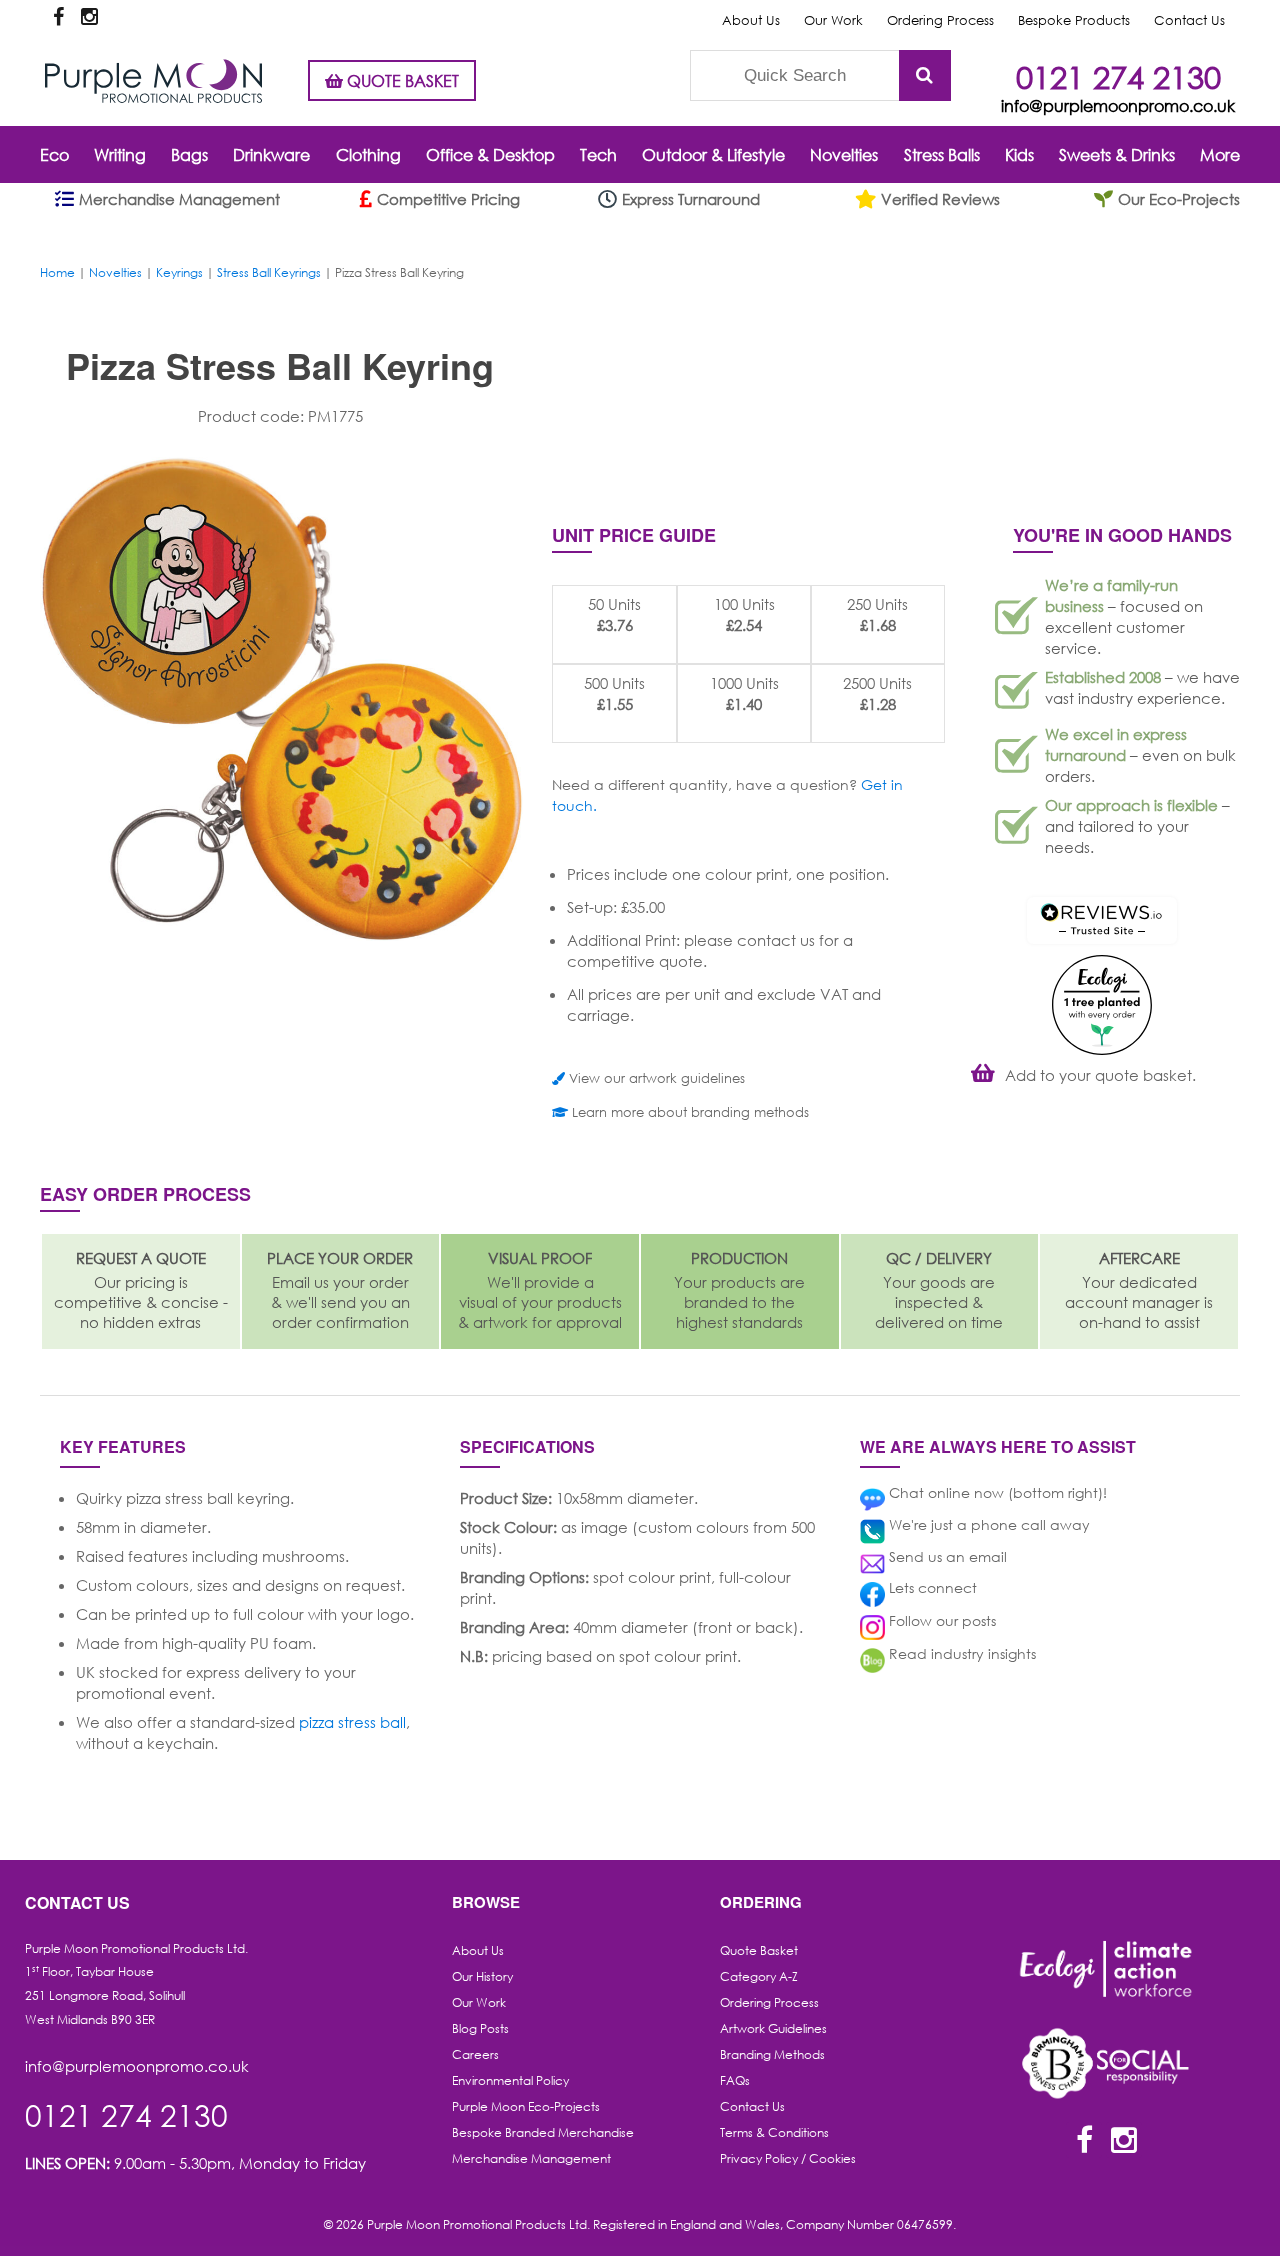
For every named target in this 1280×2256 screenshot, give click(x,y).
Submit (925, 75)
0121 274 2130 (1118, 76)
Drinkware (271, 154)
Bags (189, 154)
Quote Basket (759, 1950)
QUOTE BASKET (401, 80)
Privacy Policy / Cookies (788, 2158)
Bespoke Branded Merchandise (543, 2132)
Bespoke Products (1074, 20)
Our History (482, 1976)
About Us (751, 20)
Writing (120, 154)
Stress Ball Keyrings (269, 272)
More (1220, 154)
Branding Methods (772, 2054)
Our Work (833, 20)
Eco (54, 154)
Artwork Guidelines (773, 2028)
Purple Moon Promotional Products (153, 81)
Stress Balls (942, 154)
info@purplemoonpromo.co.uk (1118, 105)
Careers (475, 2054)
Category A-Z (759, 1976)
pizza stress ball (352, 1722)
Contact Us (1189, 20)
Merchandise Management (531, 2158)
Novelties (844, 154)
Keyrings (179, 272)
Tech (598, 154)
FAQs (735, 2080)
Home (57, 272)
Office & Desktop (490, 154)
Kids (1019, 154)
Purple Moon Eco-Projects (526, 2106)
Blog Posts (480, 2028)
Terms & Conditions (774, 2132)
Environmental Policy (510, 2080)
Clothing (368, 154)
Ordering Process (940, 20)
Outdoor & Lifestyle (713, 154)
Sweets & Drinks (1117, 154)
